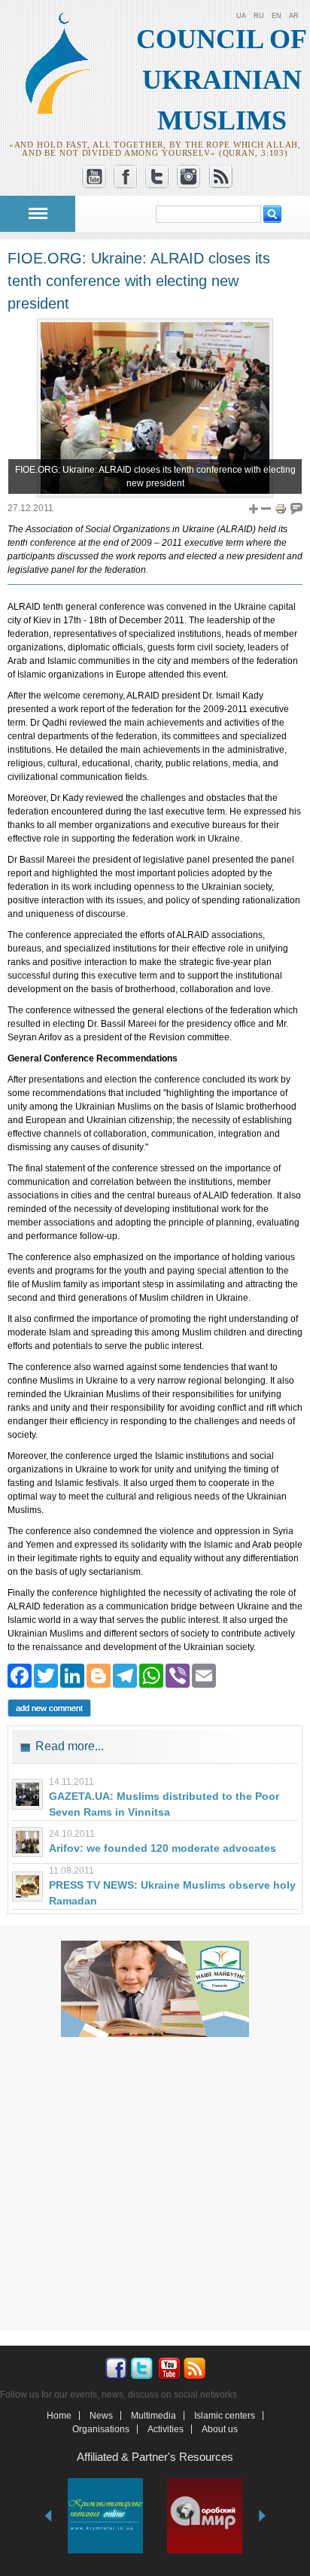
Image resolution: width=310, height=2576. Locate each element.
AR (294, 16)
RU (259, 16)
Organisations (101, 2429)
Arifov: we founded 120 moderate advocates (163, 1848)
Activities (166, 2429)
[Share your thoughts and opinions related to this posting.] (296, 508)
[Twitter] (46, 1675)
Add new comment (49, 1708)
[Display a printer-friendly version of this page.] (281, 508)
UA (241, 16)
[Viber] (178, 1675)
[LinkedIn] (72, 1675)
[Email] (204, 1675)
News (101, 2416)
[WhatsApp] (151, 1675)
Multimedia (153, 2416)
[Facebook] (20, 1675)
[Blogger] (99, 1675)
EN (277, 16)
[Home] (65, 111)
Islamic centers (225, 2416)
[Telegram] (125, 1675)
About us (220, 2429)
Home (59, 2416)
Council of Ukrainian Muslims (222, 80)
